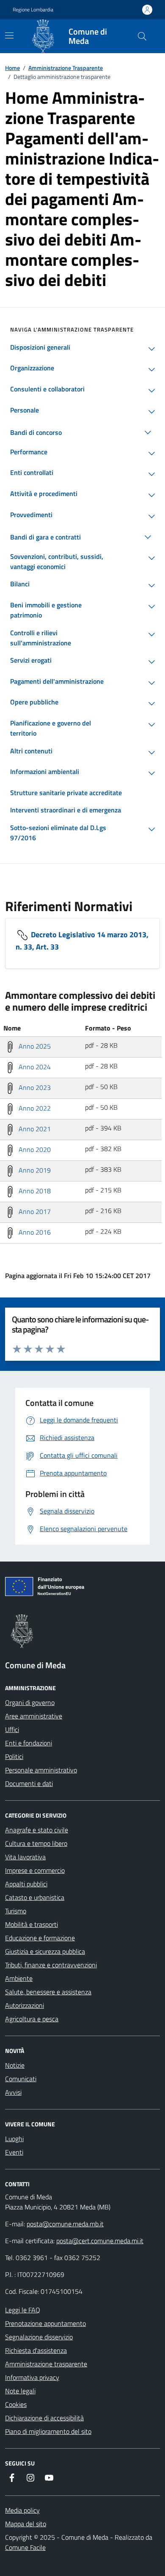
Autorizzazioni (25, 2005)
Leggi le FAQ (23, 2310)
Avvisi (13, 2092)
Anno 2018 (34, 1191)
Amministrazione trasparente (46, 2364)
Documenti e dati (29, 1783)
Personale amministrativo (41, 1770)
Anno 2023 (34, 1087)
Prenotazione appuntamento (45, 2323)
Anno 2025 (34, 1046)
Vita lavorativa (25, 1857)
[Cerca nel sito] (142, 36)
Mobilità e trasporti (32, 1924)
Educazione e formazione (40, 1938)
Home (12, 68)
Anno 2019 (34, 1170)
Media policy (22, 2510)
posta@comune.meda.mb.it (65, 2224)
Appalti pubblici (26, 1884)
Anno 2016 (34, 1232)
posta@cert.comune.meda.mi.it (100, 2241)
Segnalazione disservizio (39, 2337)
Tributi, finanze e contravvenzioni (51, 1965)
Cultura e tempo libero (36, 1843)
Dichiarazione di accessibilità (44, 2418)
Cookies (16, 2404)
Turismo (16, 1911)
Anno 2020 (34, 1149)
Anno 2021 (34, 1129)
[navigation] (9, 35)
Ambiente (19, 1978)
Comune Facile (25, 2547)
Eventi (14, 2152)
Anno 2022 (34, 1108)
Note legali (20, 2391)
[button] (149, 349)
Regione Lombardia (33, 10)
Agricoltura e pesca (32, 2019)
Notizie (15, 2065)
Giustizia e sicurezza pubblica (45, 1951)
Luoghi (14, 2139)
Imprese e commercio (35, 1870)
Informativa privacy (32, 2377)
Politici (14, 1756)
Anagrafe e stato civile (37, 1830)
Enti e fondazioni (29, 1743)
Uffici (12, 1729)
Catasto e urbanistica (35, 1897)
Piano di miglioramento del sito (48, 2431)
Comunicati (21, 2079)
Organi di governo (30, 1702)
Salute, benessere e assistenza (48, 1992)
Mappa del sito (26, 2524)
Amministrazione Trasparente (66, 68)
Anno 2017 (34, 1211)
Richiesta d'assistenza (36, 2350)
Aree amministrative (34, 1716)
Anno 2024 (34, 1067)
